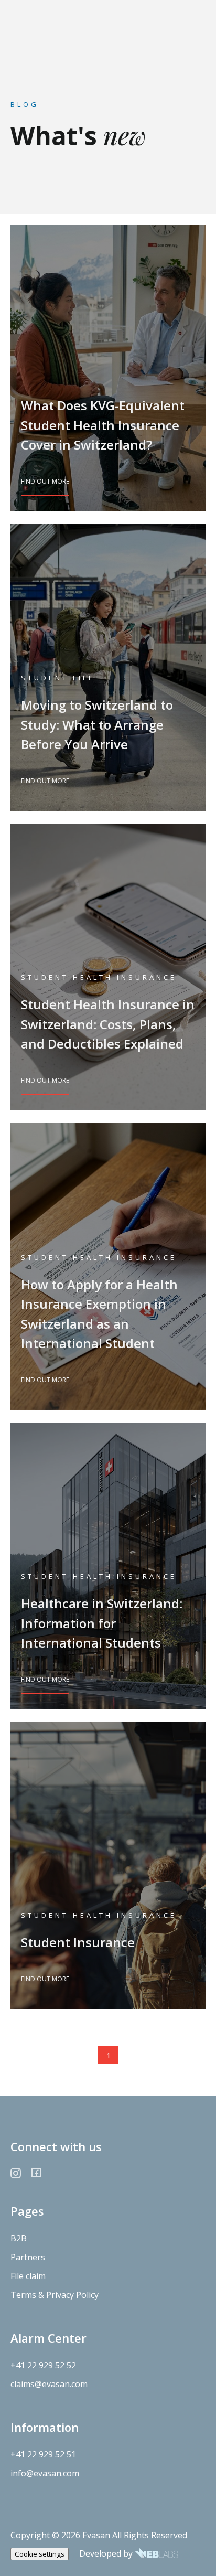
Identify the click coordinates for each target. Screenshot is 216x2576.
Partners (28, 2257)
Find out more (45, 481)
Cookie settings (40, 2554)
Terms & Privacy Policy (55, 2295)
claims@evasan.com (49, 2384)
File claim (28, 2276)
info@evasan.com (45, 2473)
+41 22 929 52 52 (43, 2365)
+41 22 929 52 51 (43, 2454)
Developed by (107, 2553)
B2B (19, 2238)
